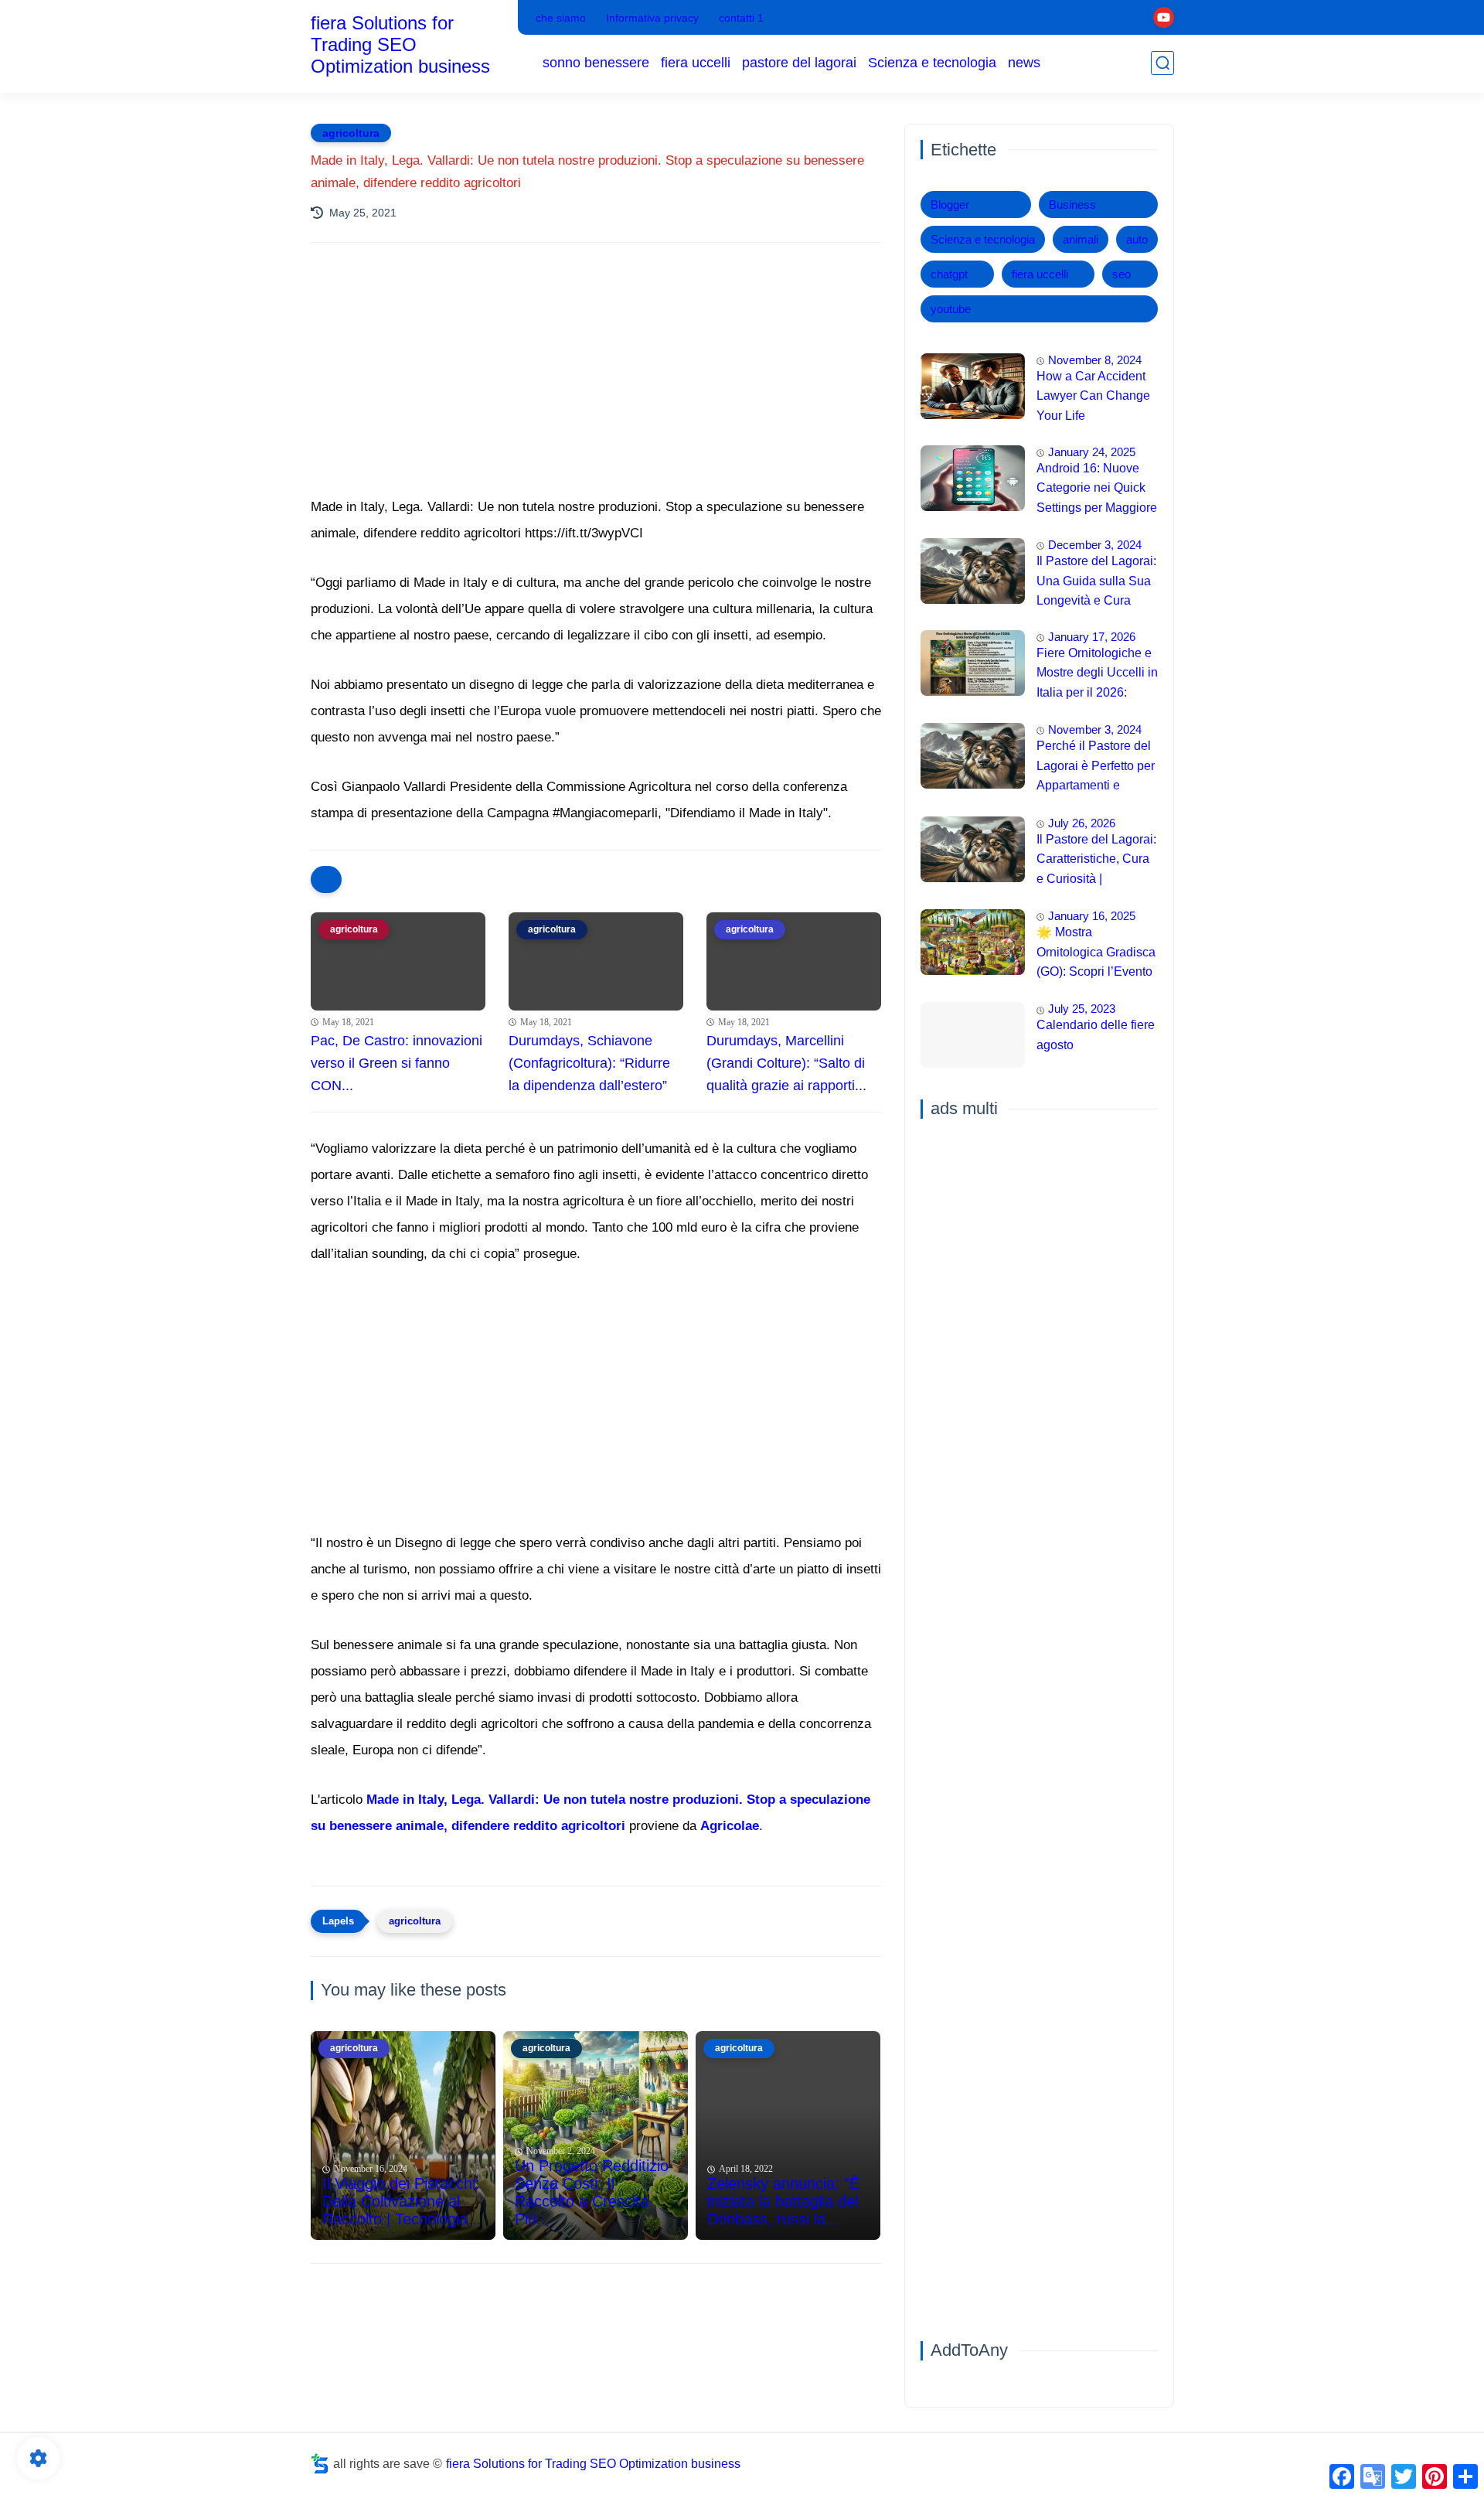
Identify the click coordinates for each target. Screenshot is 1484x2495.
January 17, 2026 (1092, 637)
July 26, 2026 (1082, 823)
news (1024, 63)
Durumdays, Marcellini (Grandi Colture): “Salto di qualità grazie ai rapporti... (786, 1063)
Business (1072, 205)
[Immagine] (973, 386)
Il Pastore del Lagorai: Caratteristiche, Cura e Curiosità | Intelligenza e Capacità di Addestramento (1096, 861)
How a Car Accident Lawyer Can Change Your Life (1093, 396)
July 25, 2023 (1082, 1009)
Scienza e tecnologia (932, 63)
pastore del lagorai (799, 63)
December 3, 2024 (1095, 545)
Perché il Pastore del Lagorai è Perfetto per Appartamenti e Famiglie (1096, 768)
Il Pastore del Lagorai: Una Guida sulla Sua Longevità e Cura (1096, 581)
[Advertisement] (596, 390)
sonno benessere (596, 63)
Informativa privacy (652, 18)
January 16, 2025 (1092, 916)
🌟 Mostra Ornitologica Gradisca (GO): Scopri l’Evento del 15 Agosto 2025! (1096, 954)
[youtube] (1164, 17)
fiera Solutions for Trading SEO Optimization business (400, 44)
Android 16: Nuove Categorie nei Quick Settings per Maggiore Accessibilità (1097, 490)
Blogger (950, 205)
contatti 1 (741, 18)
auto (1137, 239)
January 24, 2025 (1092, 452)
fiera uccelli (696, 63)
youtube (951, 309)
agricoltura (351, 133)
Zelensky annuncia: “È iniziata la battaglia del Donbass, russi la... (783, 2201)
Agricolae (730, 1826)
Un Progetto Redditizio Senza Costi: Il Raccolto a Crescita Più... (592, 2192)
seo (1122, 274)
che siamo (561, 18)
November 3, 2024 (1095, 729)
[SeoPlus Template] (320, 2464)
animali (1081, 239)
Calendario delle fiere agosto (1096, 1036)
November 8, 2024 (1095, 360)
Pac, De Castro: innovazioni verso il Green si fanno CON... (397, 1063)
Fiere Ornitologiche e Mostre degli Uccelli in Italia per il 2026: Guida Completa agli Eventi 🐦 (1097, 675)
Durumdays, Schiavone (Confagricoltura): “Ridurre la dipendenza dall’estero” (589, 1063)
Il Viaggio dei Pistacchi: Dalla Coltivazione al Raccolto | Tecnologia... (402, 2201)
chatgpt (949, 274)
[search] (1162, 63)
